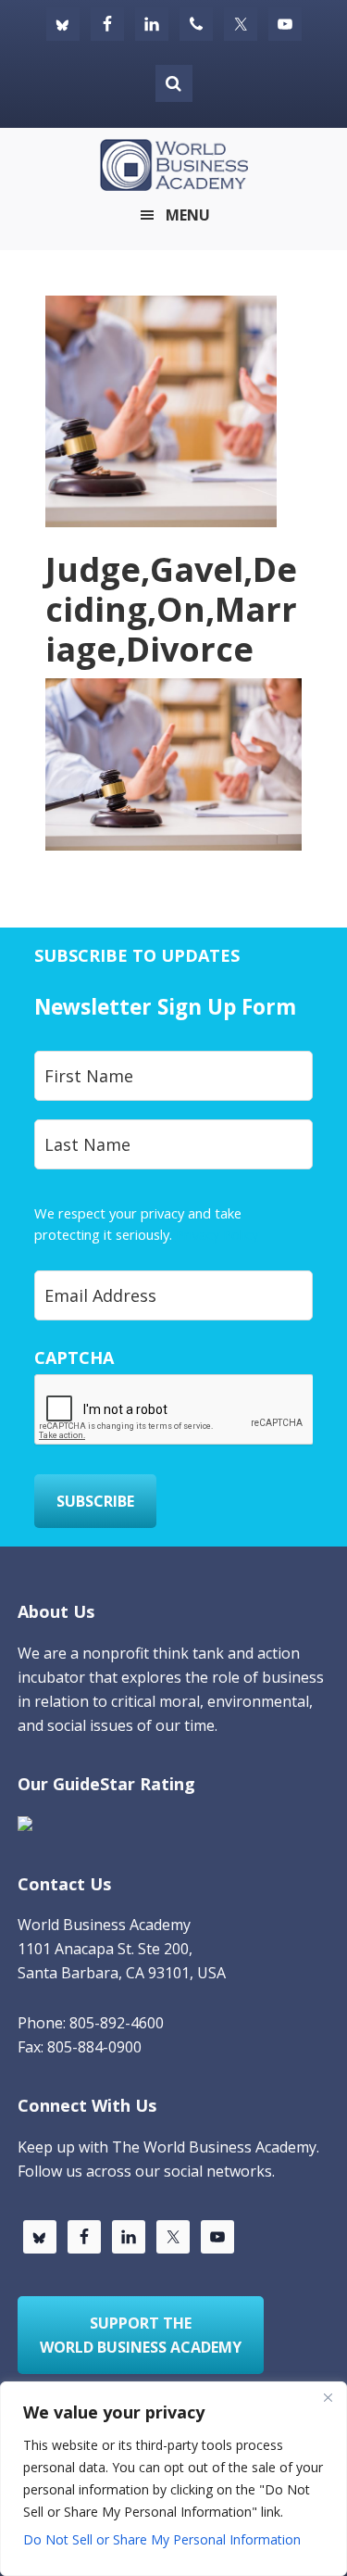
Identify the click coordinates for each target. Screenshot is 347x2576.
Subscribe (95, 1501)
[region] (173, 2479)
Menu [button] (188, 215)
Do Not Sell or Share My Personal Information (162, 2539)
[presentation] (175, 1410)
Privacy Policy (217, 1234)
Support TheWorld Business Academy (141, 2335)
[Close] (328, 2397)
